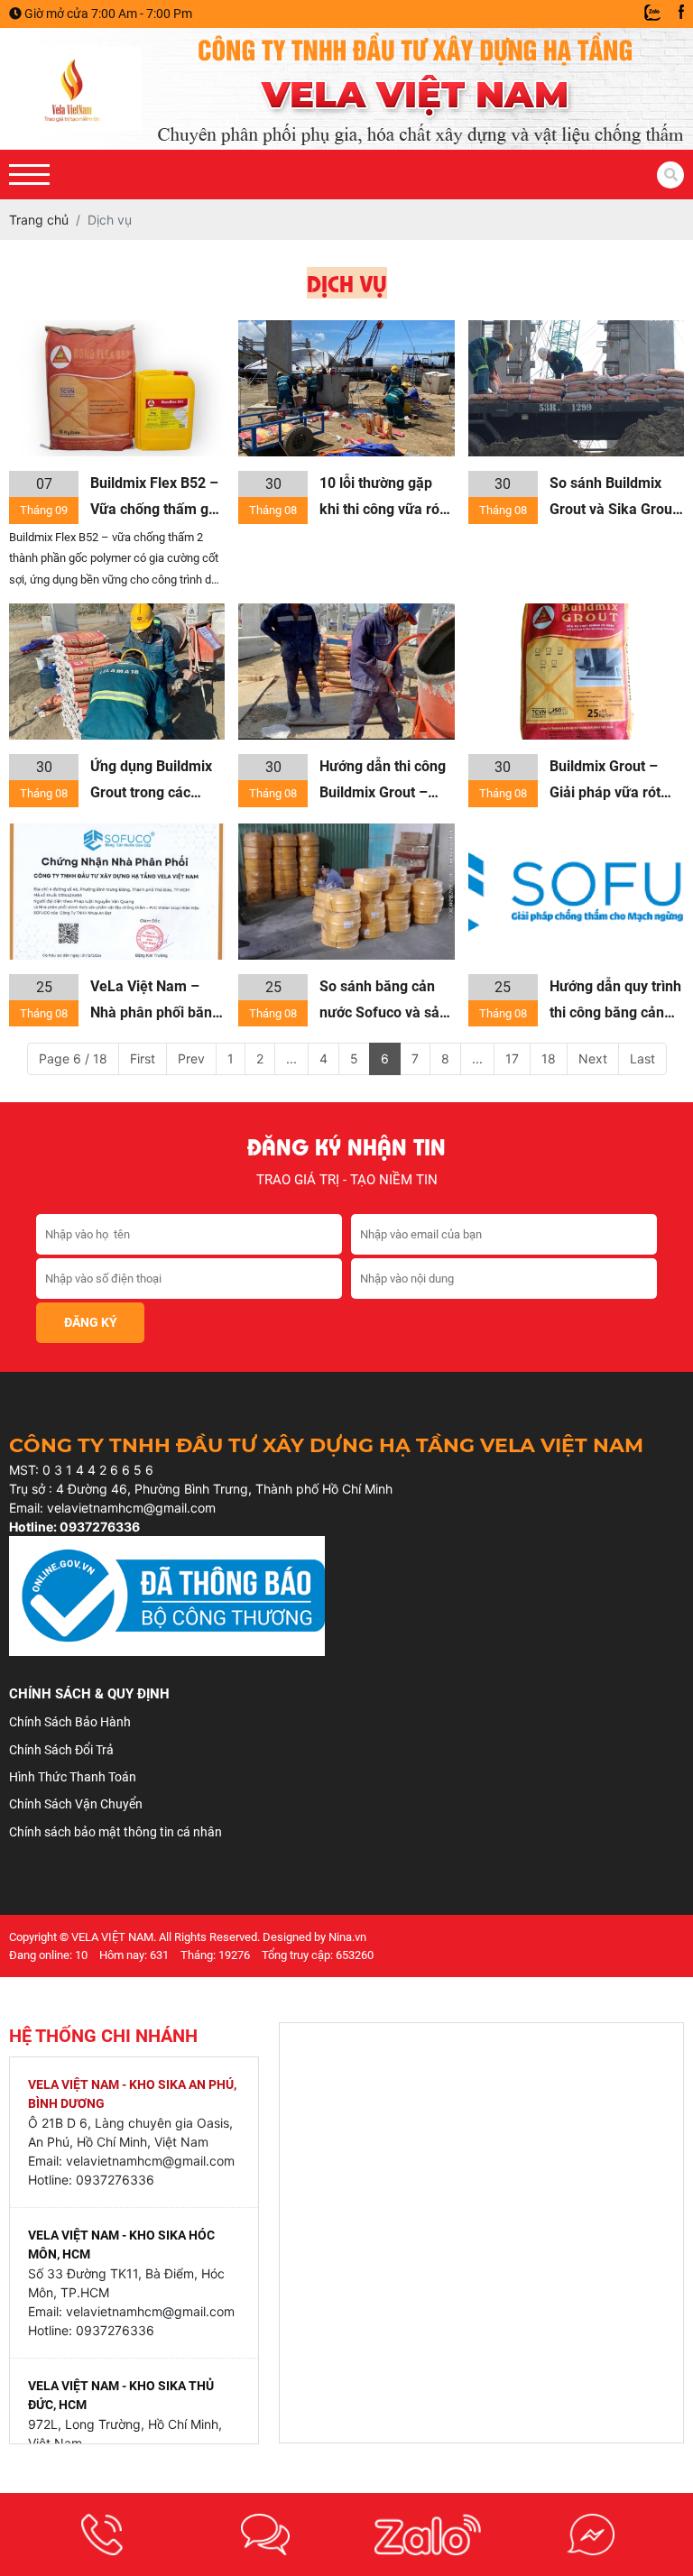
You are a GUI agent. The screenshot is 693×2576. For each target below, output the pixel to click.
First (143, 1058)
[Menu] (29, 175)
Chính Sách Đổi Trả (61, 1750)
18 (549, 1058)
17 (512, 1058)
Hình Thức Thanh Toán (73, 1777)
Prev (191, 1058)
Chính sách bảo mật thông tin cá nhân (115, 1832)
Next (593, 1058)
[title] (102, 2535)
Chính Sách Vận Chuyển (76, 1804)
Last (642, 1058)
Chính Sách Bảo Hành (70, 1722)
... (291, 1058)
